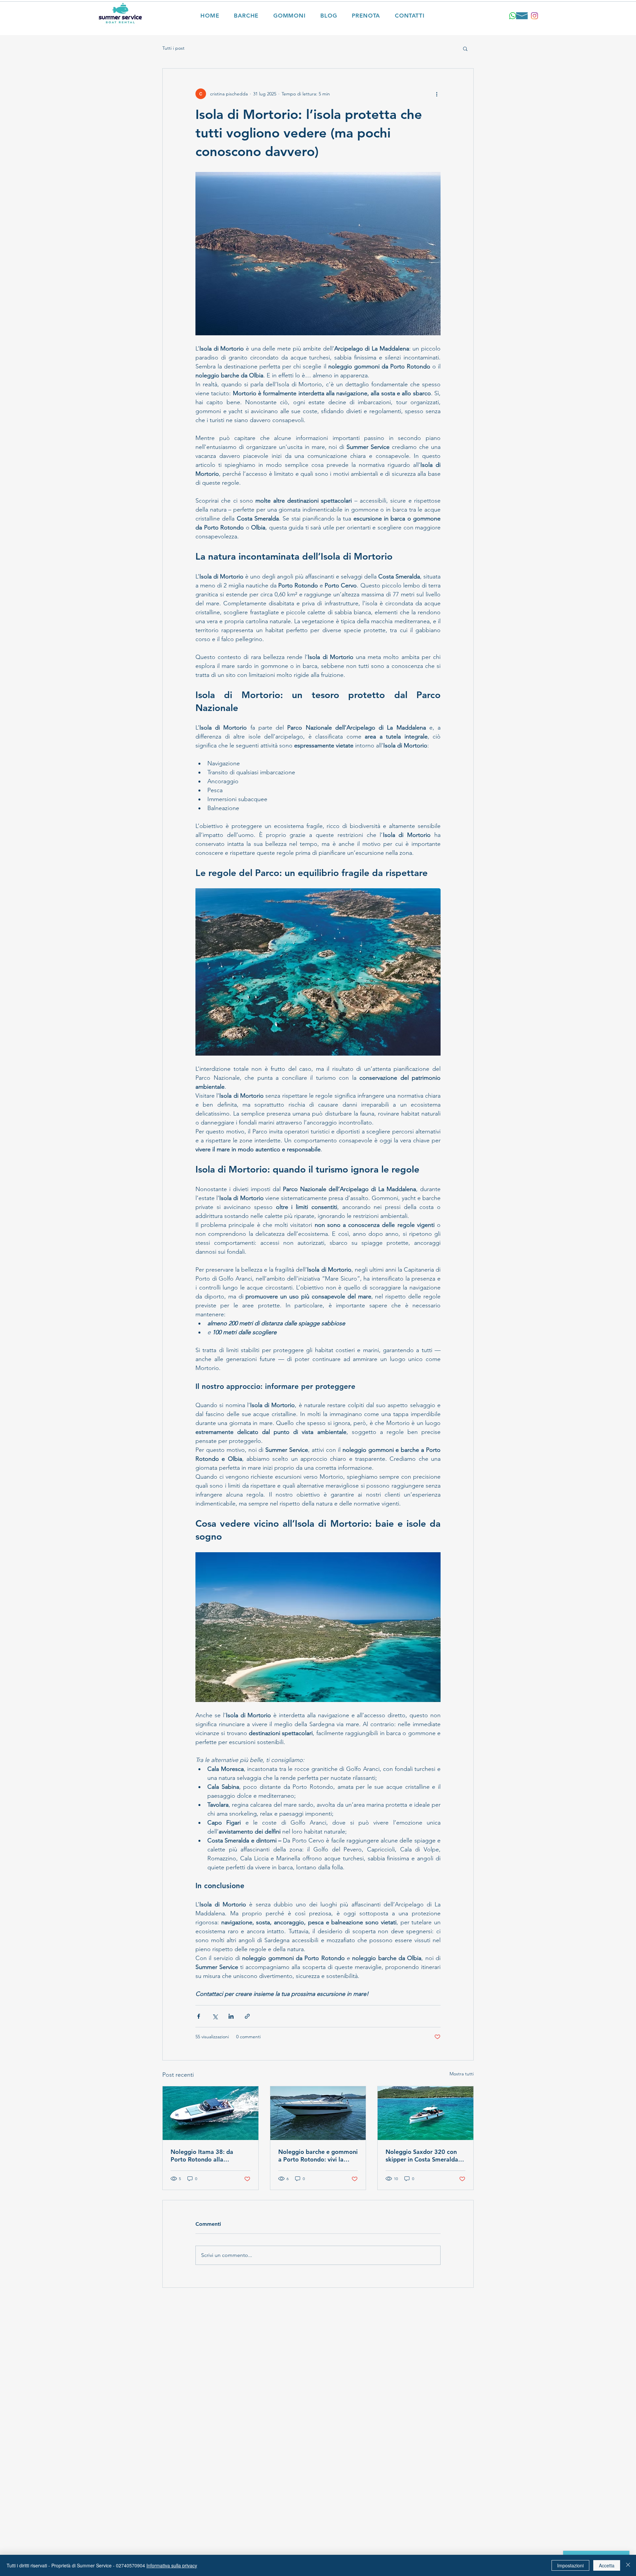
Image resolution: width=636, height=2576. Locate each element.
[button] (465, 48)
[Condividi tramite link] (247, 2016)
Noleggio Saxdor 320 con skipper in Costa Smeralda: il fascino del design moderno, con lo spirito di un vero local (425, 2156)
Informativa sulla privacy (172, 2565)
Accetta (607, 2565)
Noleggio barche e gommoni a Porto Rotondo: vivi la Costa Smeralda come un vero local (318, 2156)
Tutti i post (173, 48)
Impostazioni (570, 2565)
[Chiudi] (628, 2565)
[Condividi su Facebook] (199, 2016)
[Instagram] (534, 16)
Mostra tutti (462, 2074)
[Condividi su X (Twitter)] (215, 2016)
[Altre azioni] (437, 94)
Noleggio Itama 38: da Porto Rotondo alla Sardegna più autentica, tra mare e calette (208, 2156)
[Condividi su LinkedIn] (231, 2016)
